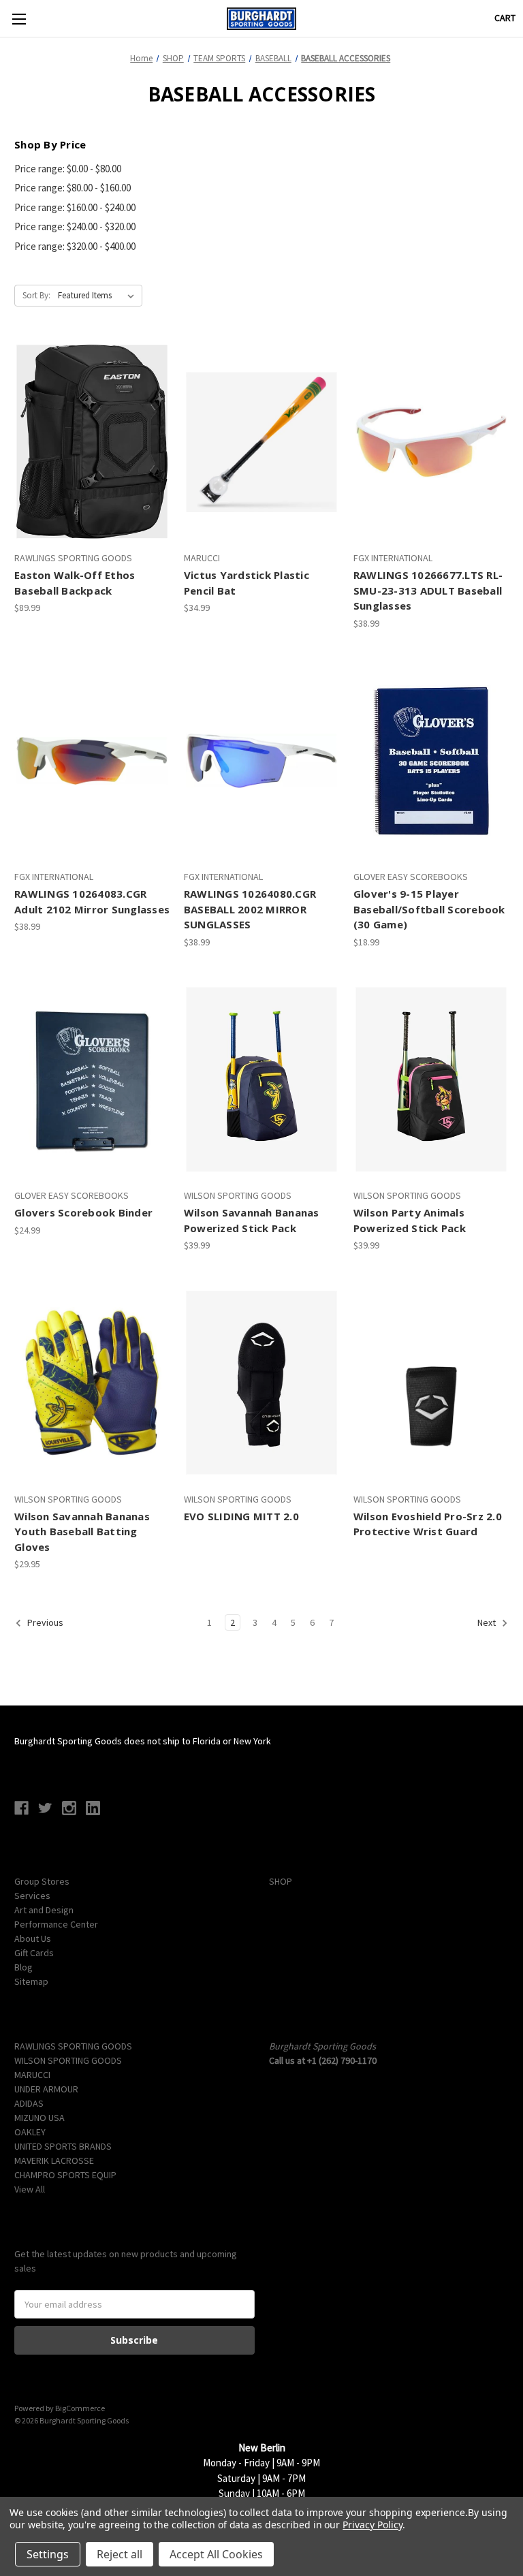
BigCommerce (80, 2408)
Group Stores (42, 1881)
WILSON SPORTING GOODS (68, 2060)
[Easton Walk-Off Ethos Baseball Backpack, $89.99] (92, 442)
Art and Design (44, 1910)
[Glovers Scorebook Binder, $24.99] (92, 1080)
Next (488, 1623)
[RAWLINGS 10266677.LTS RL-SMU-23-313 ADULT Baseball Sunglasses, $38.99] (431, 442)
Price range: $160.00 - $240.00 (75, 207)
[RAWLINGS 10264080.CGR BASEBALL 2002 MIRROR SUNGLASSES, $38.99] (261, 761)
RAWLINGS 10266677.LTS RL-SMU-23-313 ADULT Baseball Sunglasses (428, 590)
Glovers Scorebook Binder (83, 1212)
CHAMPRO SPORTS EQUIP (65, 2175)
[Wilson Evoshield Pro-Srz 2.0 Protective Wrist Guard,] (431, 1383)
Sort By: (36, 295)
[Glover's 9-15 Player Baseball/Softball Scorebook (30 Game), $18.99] (431, 761)
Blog (23, 1967)
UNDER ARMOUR (46, 2089)
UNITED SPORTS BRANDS (63, 2146)
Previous (44, 1623)
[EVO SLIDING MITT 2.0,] (261, 1383)
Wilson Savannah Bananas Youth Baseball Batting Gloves (82, 1532)
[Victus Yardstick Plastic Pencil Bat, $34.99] (261, 442)
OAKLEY (30, 2132)
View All (30, 2189)
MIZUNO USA (39, 2118)
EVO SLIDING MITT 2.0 (241, 1516)
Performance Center (56, 1924)
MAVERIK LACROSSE (54, 2161)
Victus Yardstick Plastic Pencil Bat (247, 583)
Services (32, 1896)
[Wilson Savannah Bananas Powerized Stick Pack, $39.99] (261, 1080)
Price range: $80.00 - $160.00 (73, 188)
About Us (33, 1938)
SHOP (281, 1881)
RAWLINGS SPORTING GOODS (73, 2046)
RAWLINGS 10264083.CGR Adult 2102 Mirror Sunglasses (92, 901)
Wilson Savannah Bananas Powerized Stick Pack (252, 1220)
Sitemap (31, 1981)
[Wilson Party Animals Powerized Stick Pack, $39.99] (431, 1080)
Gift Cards (34, 1953)
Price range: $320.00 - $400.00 (75, 246)
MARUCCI (32, 2075)
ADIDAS (29, 2103)
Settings (48, 2554)
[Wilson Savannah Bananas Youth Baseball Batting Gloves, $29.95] (92, 1383)
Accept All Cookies (216, 2554)
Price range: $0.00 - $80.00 (68, 169)
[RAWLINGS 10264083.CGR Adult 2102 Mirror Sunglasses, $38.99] (92, 761)
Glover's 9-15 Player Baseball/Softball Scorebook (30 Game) (429, 909)
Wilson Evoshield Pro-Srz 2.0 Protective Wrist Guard (428, 1524)
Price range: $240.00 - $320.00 (75, 226)
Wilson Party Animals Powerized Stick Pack (410, 1220)
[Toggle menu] (19, 19)
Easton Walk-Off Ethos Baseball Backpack (75, 583)
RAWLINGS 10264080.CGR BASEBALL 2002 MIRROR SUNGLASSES (250, 909)
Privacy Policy (372, 2525)
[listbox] (99, 296)
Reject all (120, 2554)
